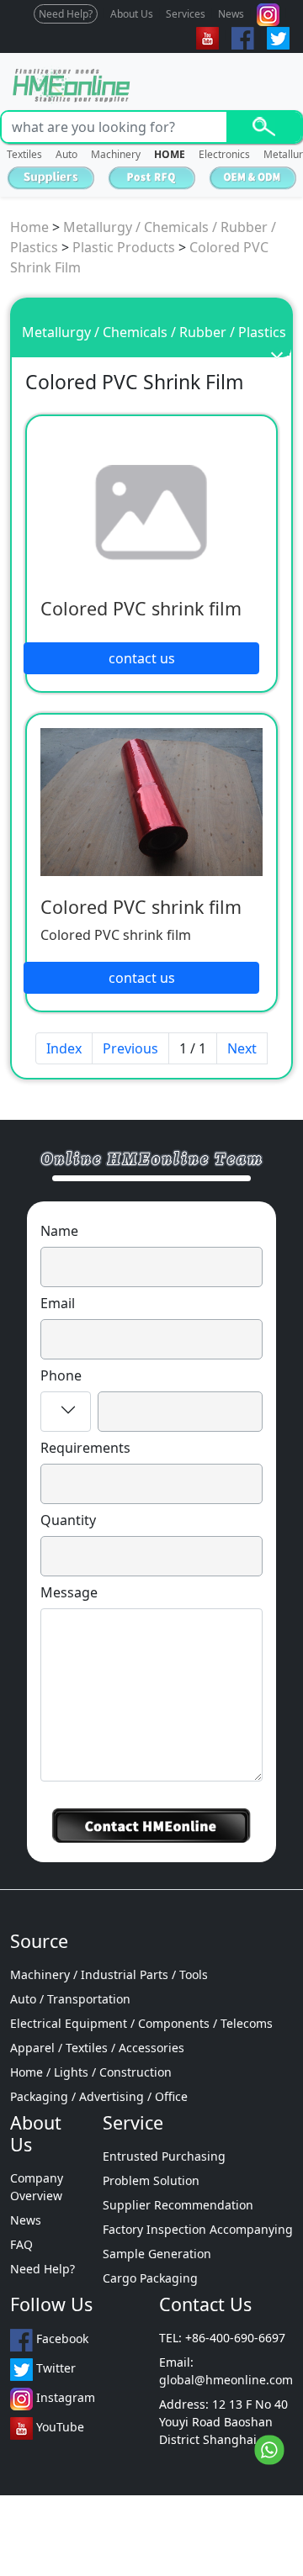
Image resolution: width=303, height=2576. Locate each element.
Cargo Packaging (150, 2278)
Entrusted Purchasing (164, 2156)
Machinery (116, 154)
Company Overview (37, 2187)
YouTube (58, 2427)
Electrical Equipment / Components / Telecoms (141, 2023)
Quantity (68, 1520)
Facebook (61, 2338)
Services (186, 14)
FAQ (21, 2244)
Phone (61, 1375)
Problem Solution (151, 2180)
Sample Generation (157, 2254)
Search (264, 127)
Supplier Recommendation (178, 2205)
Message (69, 1592)
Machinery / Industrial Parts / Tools (109, 1974)
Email (58, 1303)
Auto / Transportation (70, 1999)
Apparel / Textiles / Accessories (97, 2048)
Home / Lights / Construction (91, 2072)
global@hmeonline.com (226, 2380)
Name (59, 1231)
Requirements (85, 1448)
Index (64, 1048)
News (231, 14)
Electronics (224, 154)
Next (242, 1048)
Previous (130, 1048)
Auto (66, 154)
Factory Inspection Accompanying (198, 2229)
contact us (142, 658)
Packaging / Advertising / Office (99, 2096)
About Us (132, 14)
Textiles (24, 154)
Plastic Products (124, 247)
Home (29, 227)
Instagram (64, 2397)
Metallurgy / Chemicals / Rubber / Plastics (154, 332)
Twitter (54, 2368)
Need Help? (66, 14)
